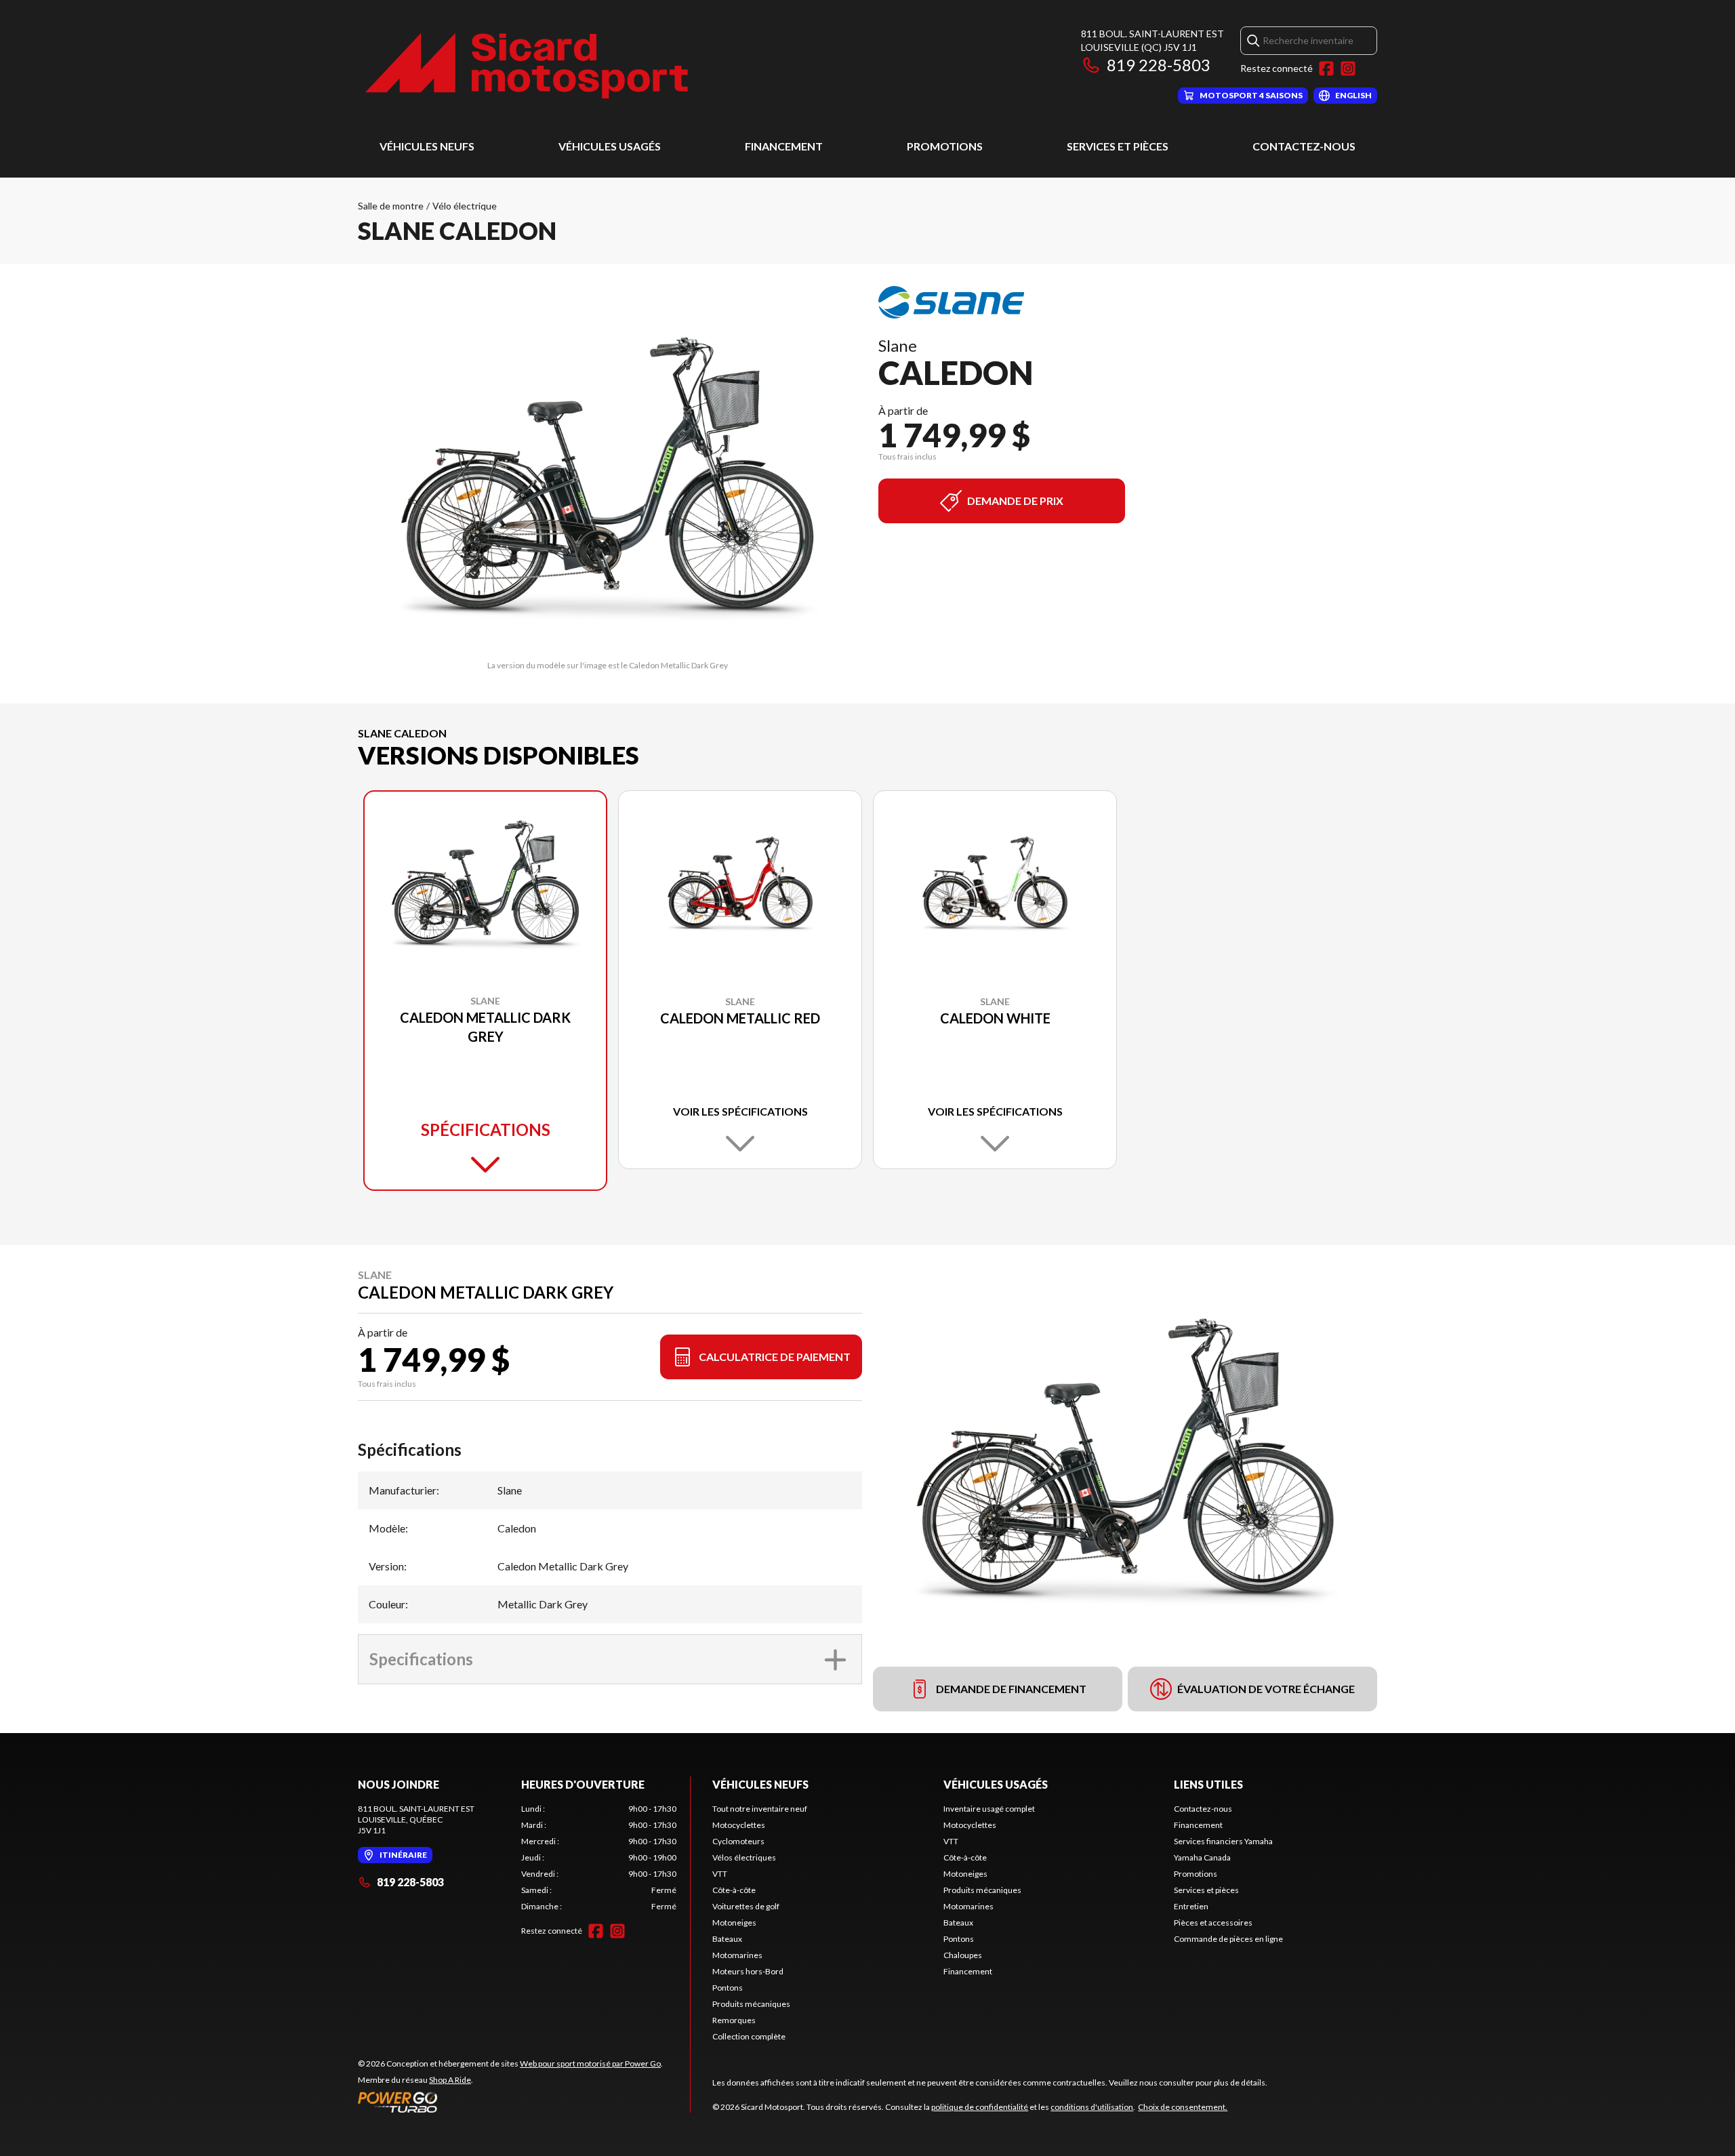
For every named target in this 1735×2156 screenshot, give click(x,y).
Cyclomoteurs (738, 1841)
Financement (784, 146)
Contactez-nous (1304, 146)
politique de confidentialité (980, 2107)
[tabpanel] (599, 1858)
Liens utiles (1208, 1784)
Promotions (945, 146)
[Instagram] (1348, 68)
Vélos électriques (744, 1857)
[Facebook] (1326, 68)
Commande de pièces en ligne (1228, 1939)
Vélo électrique (465, 206)
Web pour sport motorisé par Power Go (590, 2063)
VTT (720, 1874)
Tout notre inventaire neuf (760, 1809)
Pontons (728, 1988)
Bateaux (727, 1939)
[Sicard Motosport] (527, 65)
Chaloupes (963, 1955)
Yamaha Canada (1202, 1857)
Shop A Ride (450, 2080)
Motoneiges (734, 1923)
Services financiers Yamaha (1223, 1841)
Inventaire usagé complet (989, 1809)
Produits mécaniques (751, 2004)
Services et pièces (1118, 146)
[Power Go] (510, 2102)
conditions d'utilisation (1092, 2107)
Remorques (734, 2020)
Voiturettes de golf (746, 1906)
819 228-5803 (1159, 65)
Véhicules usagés (610, 146)
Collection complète (749, 2036)
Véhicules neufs (427, 146)
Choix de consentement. (1183, 2107)
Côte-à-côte (734, 1890)
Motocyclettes (739, 1825)
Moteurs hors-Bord (748, 1971)
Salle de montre (391, 206)
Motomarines (737, 1955)
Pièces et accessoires (1213, 1923)
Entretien (1191, 1906)
